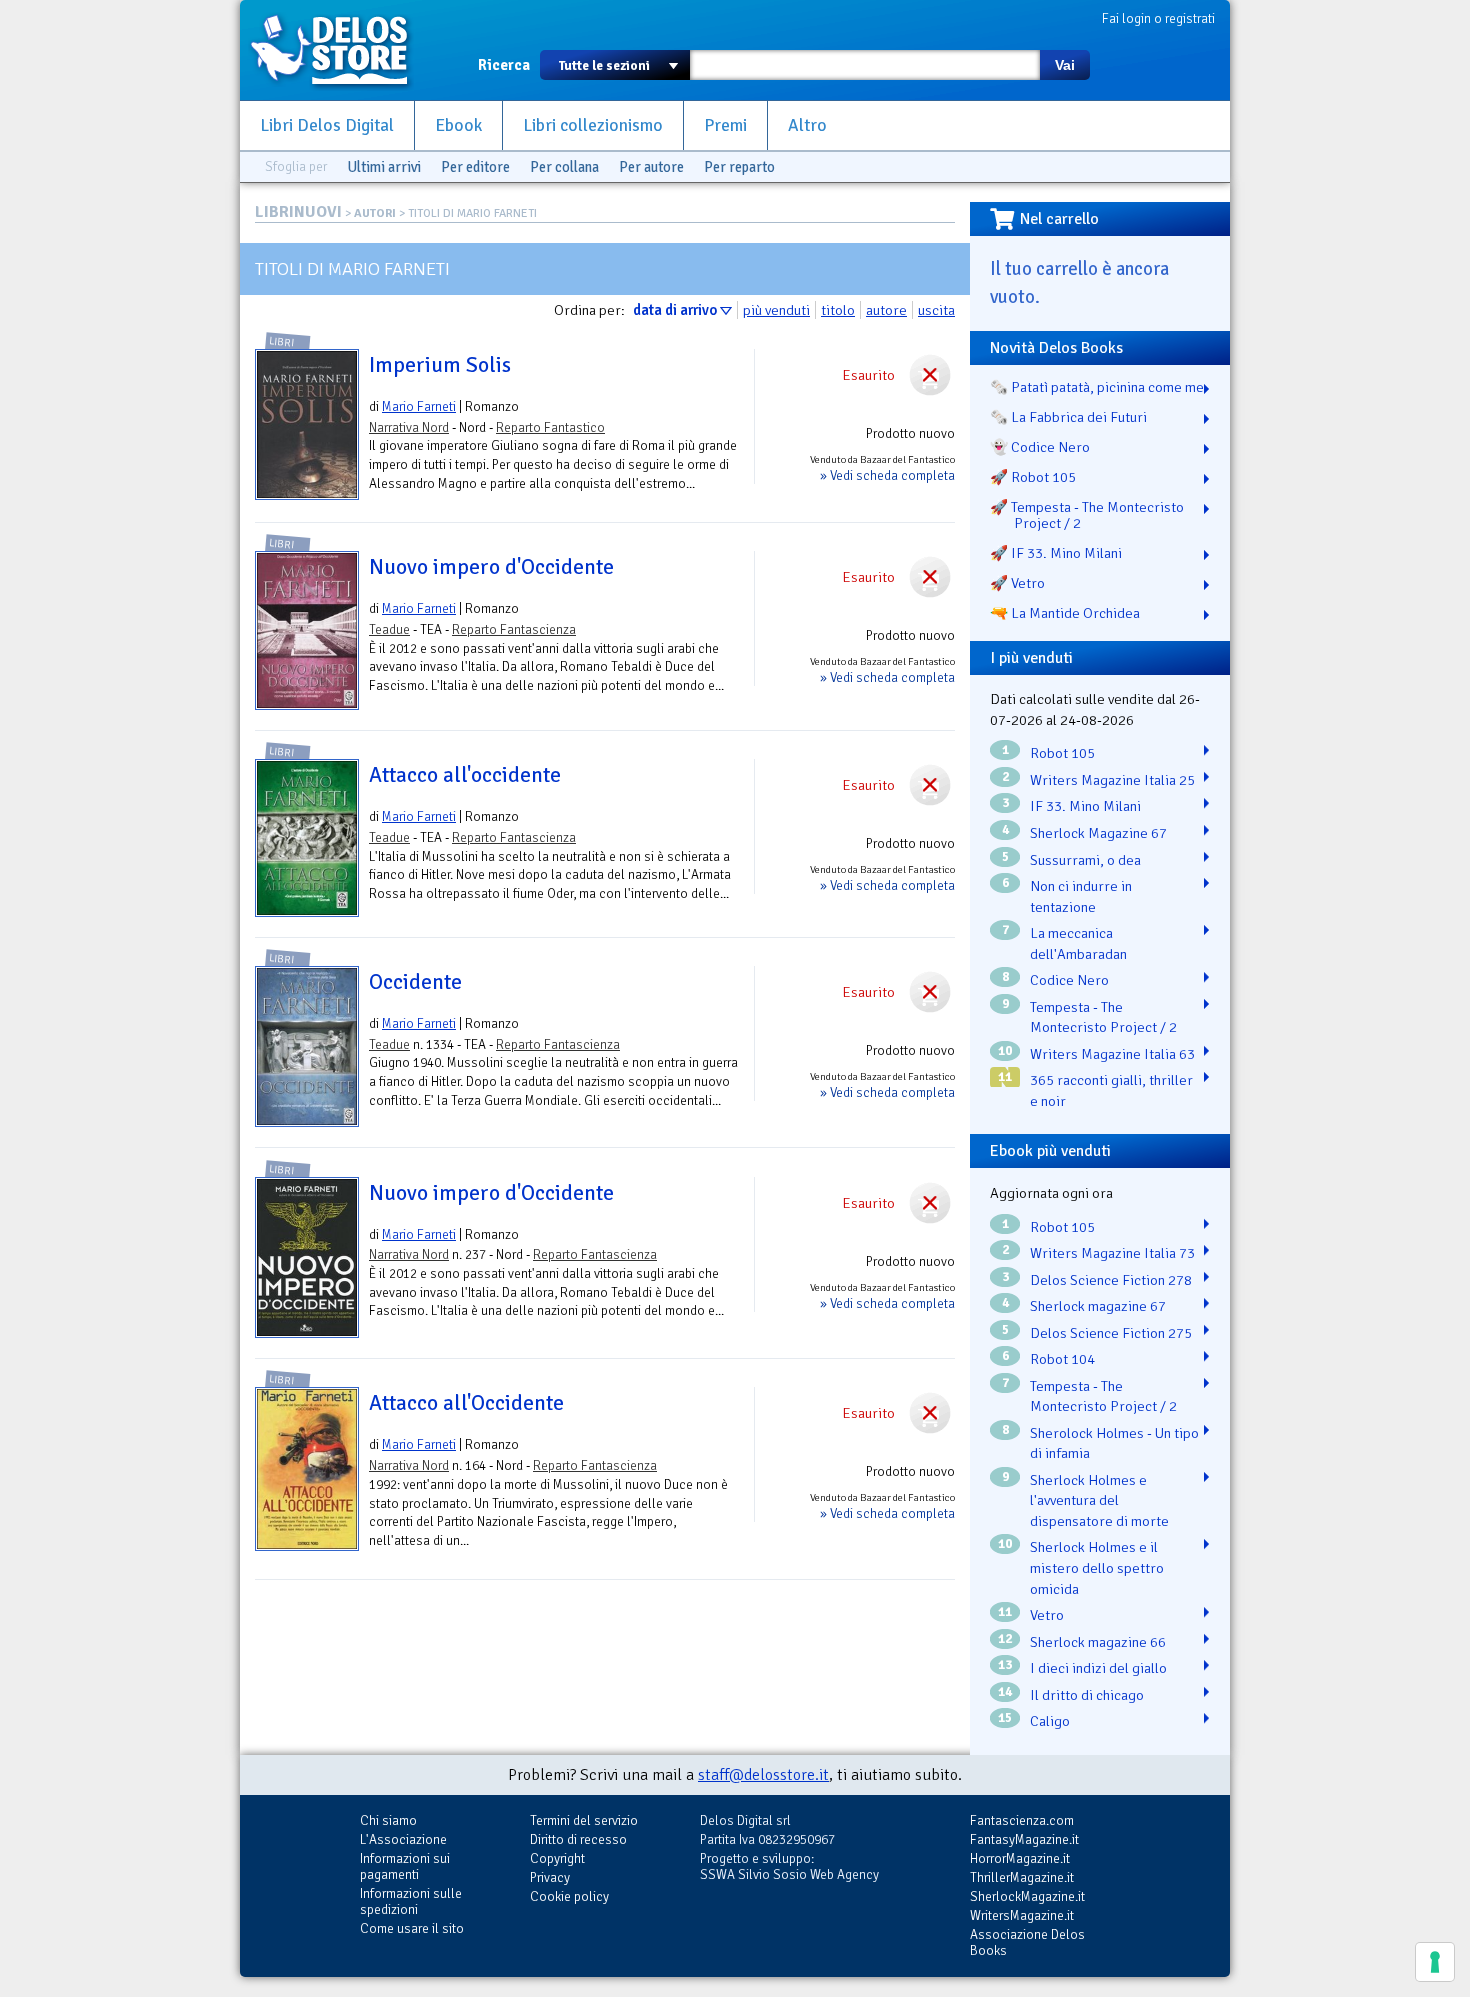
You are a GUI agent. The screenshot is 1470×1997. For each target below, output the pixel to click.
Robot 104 (1062, 1359)
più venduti (776, 310)
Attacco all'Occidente (466, 1403)
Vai (1065, 65)
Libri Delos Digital (327, 125)
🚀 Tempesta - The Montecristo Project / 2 (1087, 515)
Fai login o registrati (1158, 18)
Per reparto (739, 167)
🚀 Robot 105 (1033, 477)
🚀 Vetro (1017, 583)
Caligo (1050, 1721)
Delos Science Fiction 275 (1111, 1333)
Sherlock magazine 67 (1098, 1306)
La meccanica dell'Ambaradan (1078, 943)
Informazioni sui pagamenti (405, 1866)
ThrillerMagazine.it (1022, 1877)
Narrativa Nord (409, 427)
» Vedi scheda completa (887, 475)
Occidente (415, 982)
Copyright (557, 1858)
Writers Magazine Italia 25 (1112, 780)
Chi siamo (388, 1820)
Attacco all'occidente (465, 775)
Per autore (651, 167)
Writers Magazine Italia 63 (1112, 1054)
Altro (807, 125)
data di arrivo (675, 310)
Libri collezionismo (593, 125)
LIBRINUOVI (298, 212)
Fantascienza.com (1022, 1820)
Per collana (564, 167)
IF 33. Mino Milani (1085, 806)
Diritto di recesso (578, 1839)
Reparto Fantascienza (514, 629)
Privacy (550, 1877)
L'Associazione (403, 1839)
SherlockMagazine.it (1027, 1896)
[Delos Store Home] (340, 50)
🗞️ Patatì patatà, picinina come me (1097, 387)
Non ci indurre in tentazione (1081, 896)
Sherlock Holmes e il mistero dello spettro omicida (1097, 1567)
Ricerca (504, 65)
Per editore (475, 167)
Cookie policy (569, 1896)
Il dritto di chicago (1087, 1695)
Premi (725, 125)
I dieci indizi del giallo (1098, 1668)
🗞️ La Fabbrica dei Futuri (1068, 417)
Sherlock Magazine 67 (1098, 833)
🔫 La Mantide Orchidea (1065, 613)
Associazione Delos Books (1027, 1942)
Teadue (389, 629)
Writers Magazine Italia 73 (1112, 1253)
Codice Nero (1069, 980)
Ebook (458, 125)
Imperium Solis (440, 365)
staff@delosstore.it (763, 1775)
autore (886, 310)
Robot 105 (1062, 753)
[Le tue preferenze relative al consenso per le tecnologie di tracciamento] (1435, 1962)
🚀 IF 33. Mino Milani (1056, 553)
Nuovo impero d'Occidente (491, 567)
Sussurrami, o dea (1085, 860)
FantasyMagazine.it (1024, 1839)
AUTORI (375, 213)
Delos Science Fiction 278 (1111, 1280)
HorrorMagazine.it (1020, 1858)
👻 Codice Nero (1040, 447)
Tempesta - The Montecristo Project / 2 (1103, 1017)
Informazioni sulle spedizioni (411, 1901)
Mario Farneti (419, 406)
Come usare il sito (412, 1928)
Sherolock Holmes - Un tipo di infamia (1114, 1443)
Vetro (1047, 1615)
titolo (838, 310)
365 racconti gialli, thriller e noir (1111, 1090)
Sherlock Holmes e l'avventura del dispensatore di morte (1099, 1500)
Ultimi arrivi (384, 167)
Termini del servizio (584, 1820)
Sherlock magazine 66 (1098, 1642)
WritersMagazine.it (1022, 1915)
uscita (936, 310)
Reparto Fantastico (550, 427)
